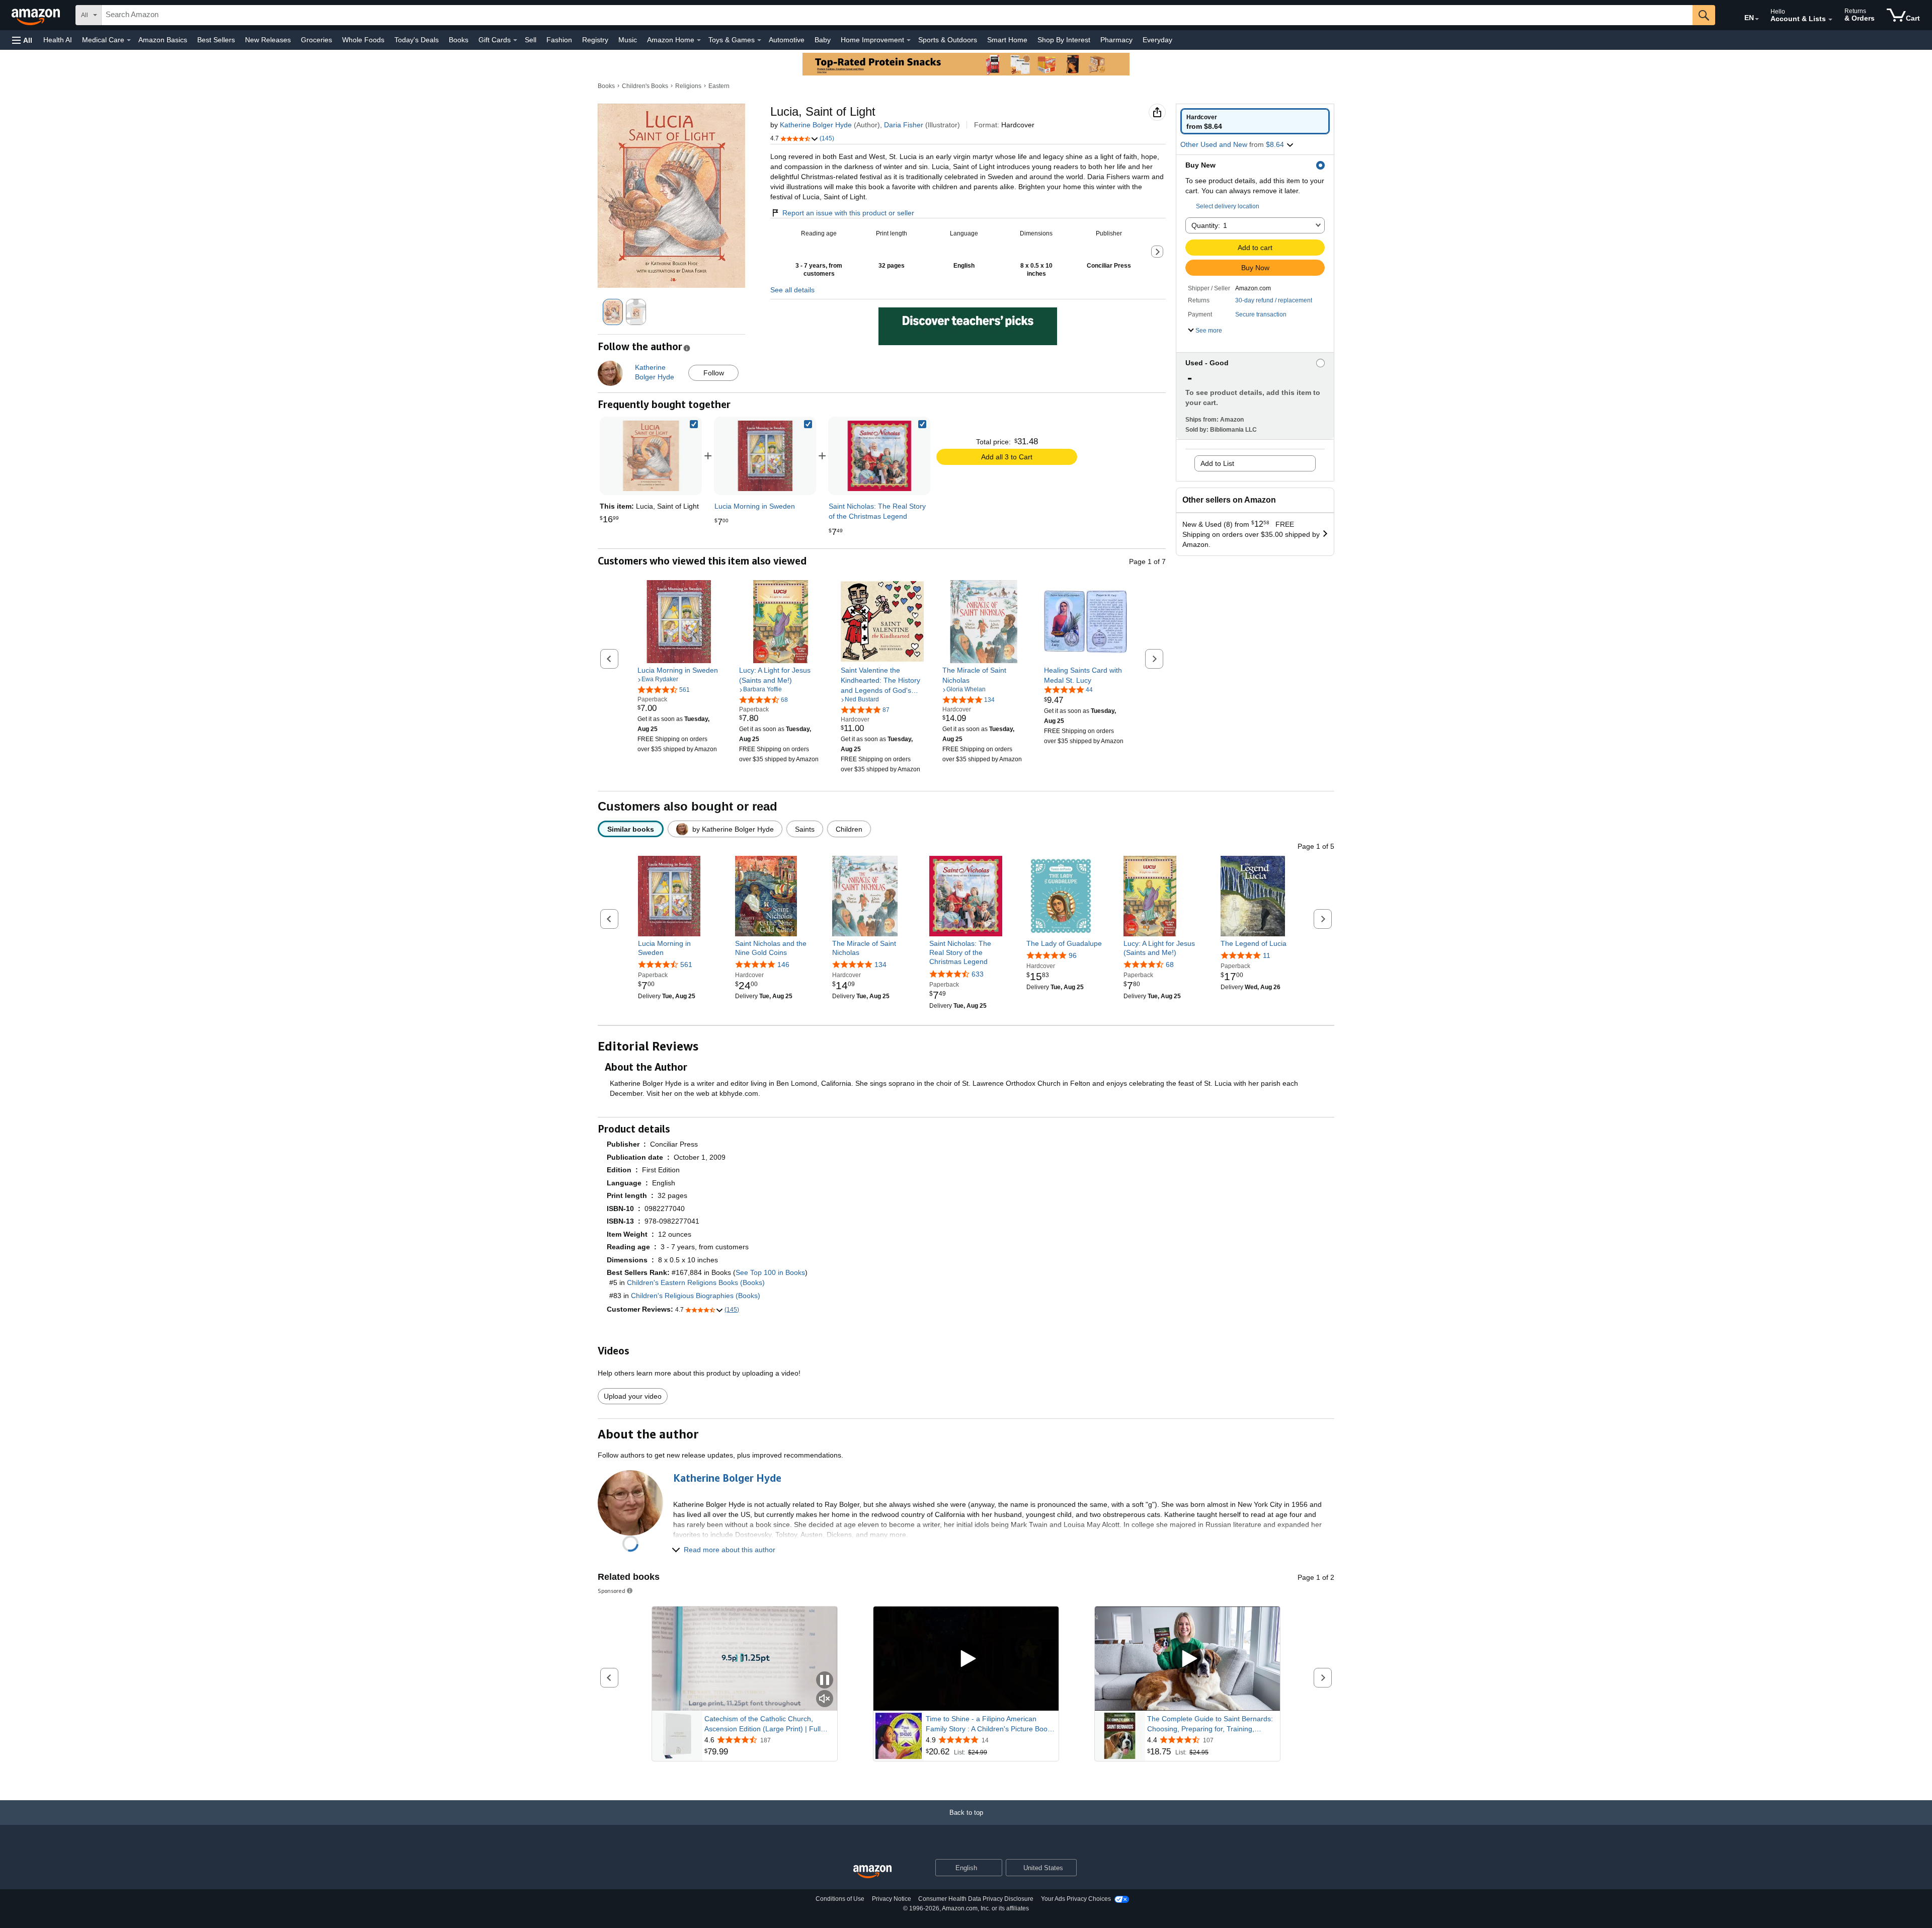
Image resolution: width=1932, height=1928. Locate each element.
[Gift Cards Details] (515, 40)
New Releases (268, 40)
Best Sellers (216, 40)
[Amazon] (37, 15)
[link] (765, 456)
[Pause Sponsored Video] (825, 1681)
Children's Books (645, 86)
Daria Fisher (904, 125)
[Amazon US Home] (872, 1872)
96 (1073, 955)
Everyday (1157, 40)
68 (1170, 965)
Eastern (719, 86)
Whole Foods (363, 40)
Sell (531, 40)
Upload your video (633, 1396)
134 (880, 965)
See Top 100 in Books (770, 1272)
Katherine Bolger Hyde (816, 125)
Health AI (58, 40)
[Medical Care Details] (129, 40)
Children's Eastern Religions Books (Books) (696, 1282)
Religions (688, 86)
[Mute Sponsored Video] (825, 1699)
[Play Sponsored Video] (966, 1659)
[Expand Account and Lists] (1830, 20)
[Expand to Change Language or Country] (1757, 19)
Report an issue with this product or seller (848, 213)
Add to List (1217, 463)
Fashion (559, 40)
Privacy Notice (892, 1899)
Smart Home (1007, 40)
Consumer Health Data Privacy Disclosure (976, 1899)
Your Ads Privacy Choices (1076, 1899)
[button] (22, 40)
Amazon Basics (163, 40)
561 (686, 965)
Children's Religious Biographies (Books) (696, 1296)
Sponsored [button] (612, 1591)
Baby (823, 40)
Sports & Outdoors (948, 40)
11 (1267, 955)
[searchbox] (897, 15)
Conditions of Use (840, 1899)
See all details (792, 290)
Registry (595, 40)
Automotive (787, 40)
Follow (714, 373)
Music (628, 40)
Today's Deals (417, 40)
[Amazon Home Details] (699, 40)
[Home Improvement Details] (909, 40)
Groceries (316, 40)
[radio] (1255, 121)
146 (783, 965)
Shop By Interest (1064, 40)
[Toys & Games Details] (759, 40)
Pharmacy (1116, 40)
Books (459, 40)
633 (978, 974)
